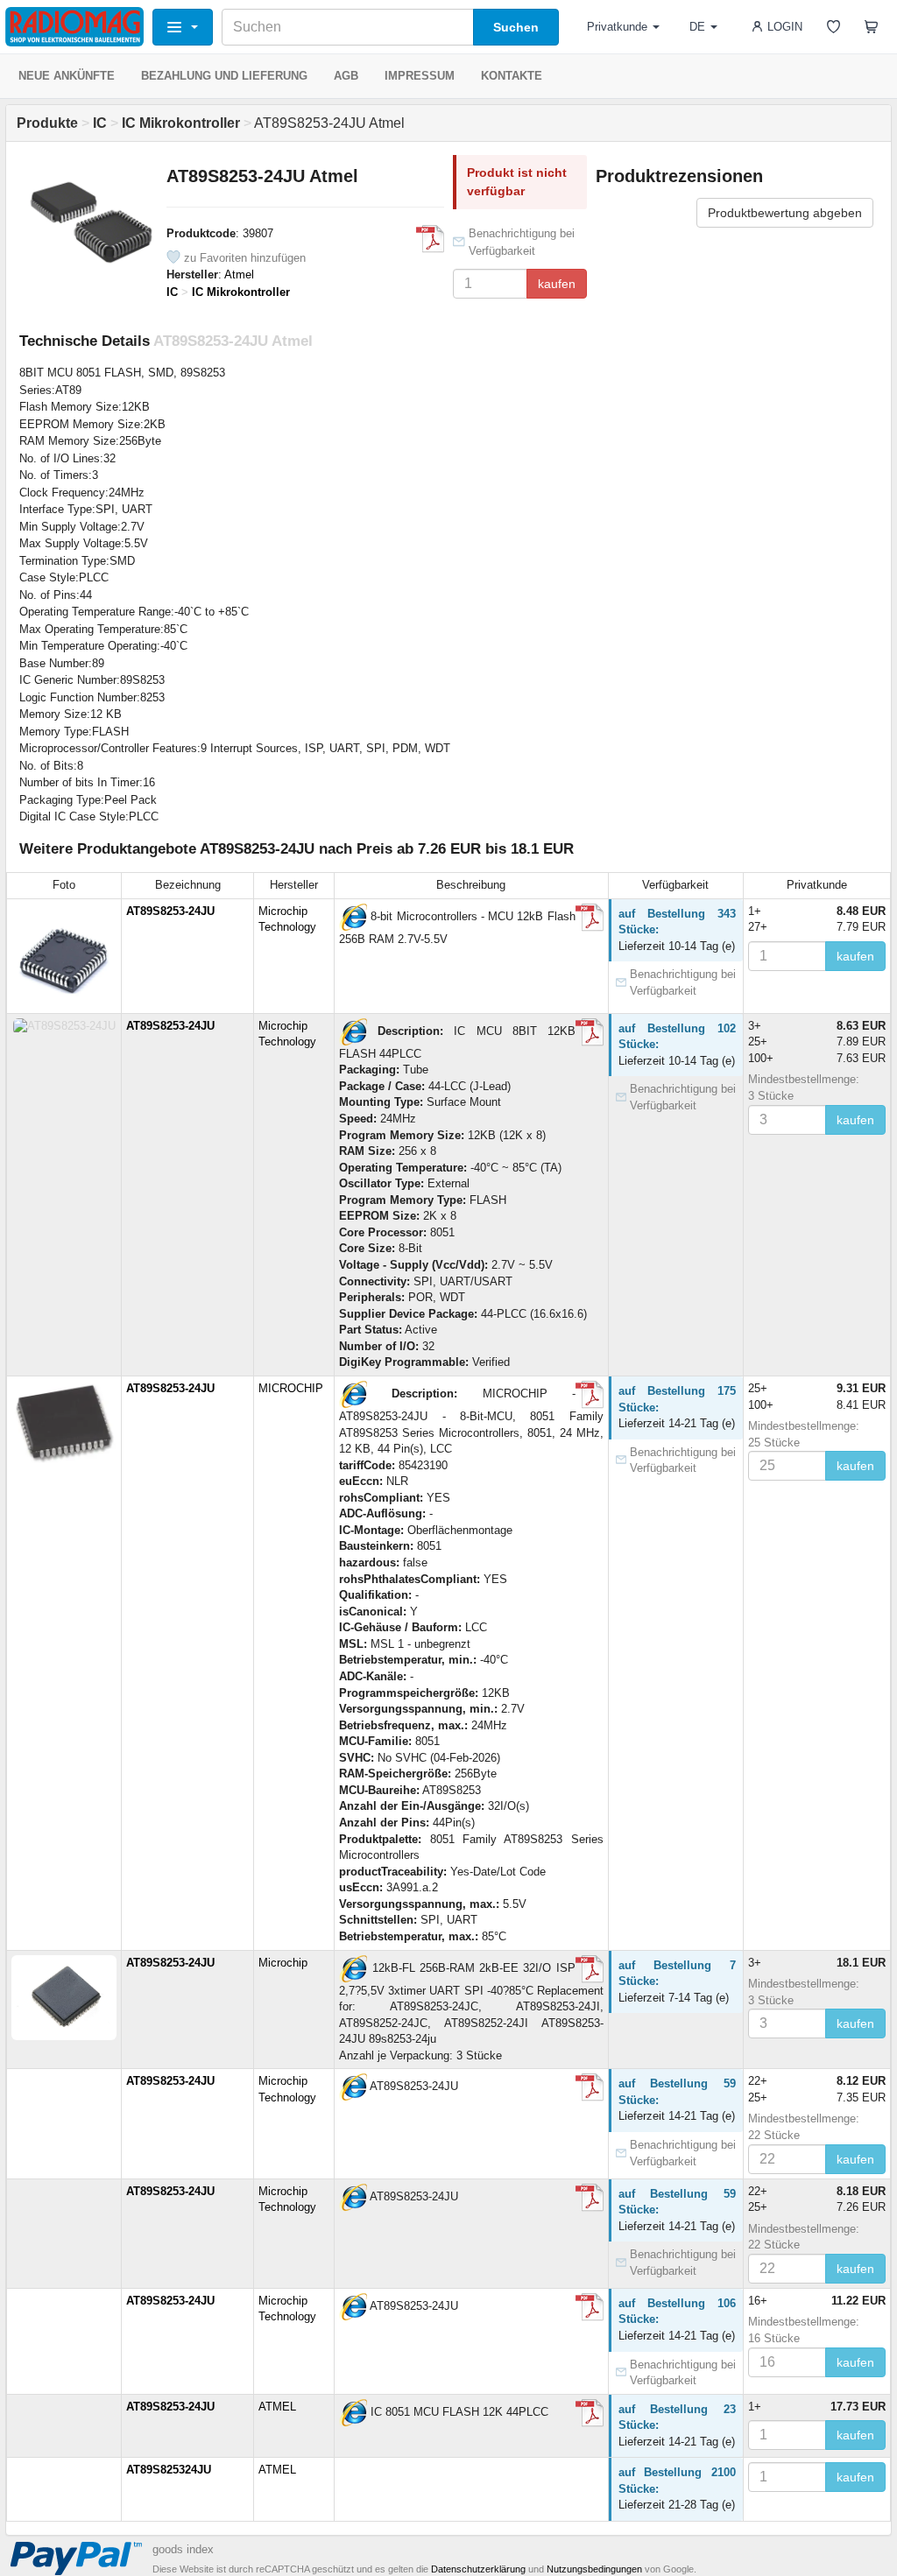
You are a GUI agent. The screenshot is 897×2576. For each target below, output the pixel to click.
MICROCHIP (291, 1388)
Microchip (283, 1963)
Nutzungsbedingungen (594, 2569)
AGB (346, 76)
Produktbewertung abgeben (785, 213)
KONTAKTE (512, 76)
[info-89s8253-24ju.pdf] (590, 1969)
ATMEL (277, 2407)
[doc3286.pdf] (430, 239)
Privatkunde (617, 27)
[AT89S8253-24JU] (353, 916)
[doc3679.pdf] (590, 918)
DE (697, 27)
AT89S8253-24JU (170, 911)
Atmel (239, 274)
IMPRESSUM (420, 76)
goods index (183, 2549)
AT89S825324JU (169, 2470)
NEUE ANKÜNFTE (67, 76)
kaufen (557, 284)
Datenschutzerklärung (478, 2569)
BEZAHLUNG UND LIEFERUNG (224, 76)
